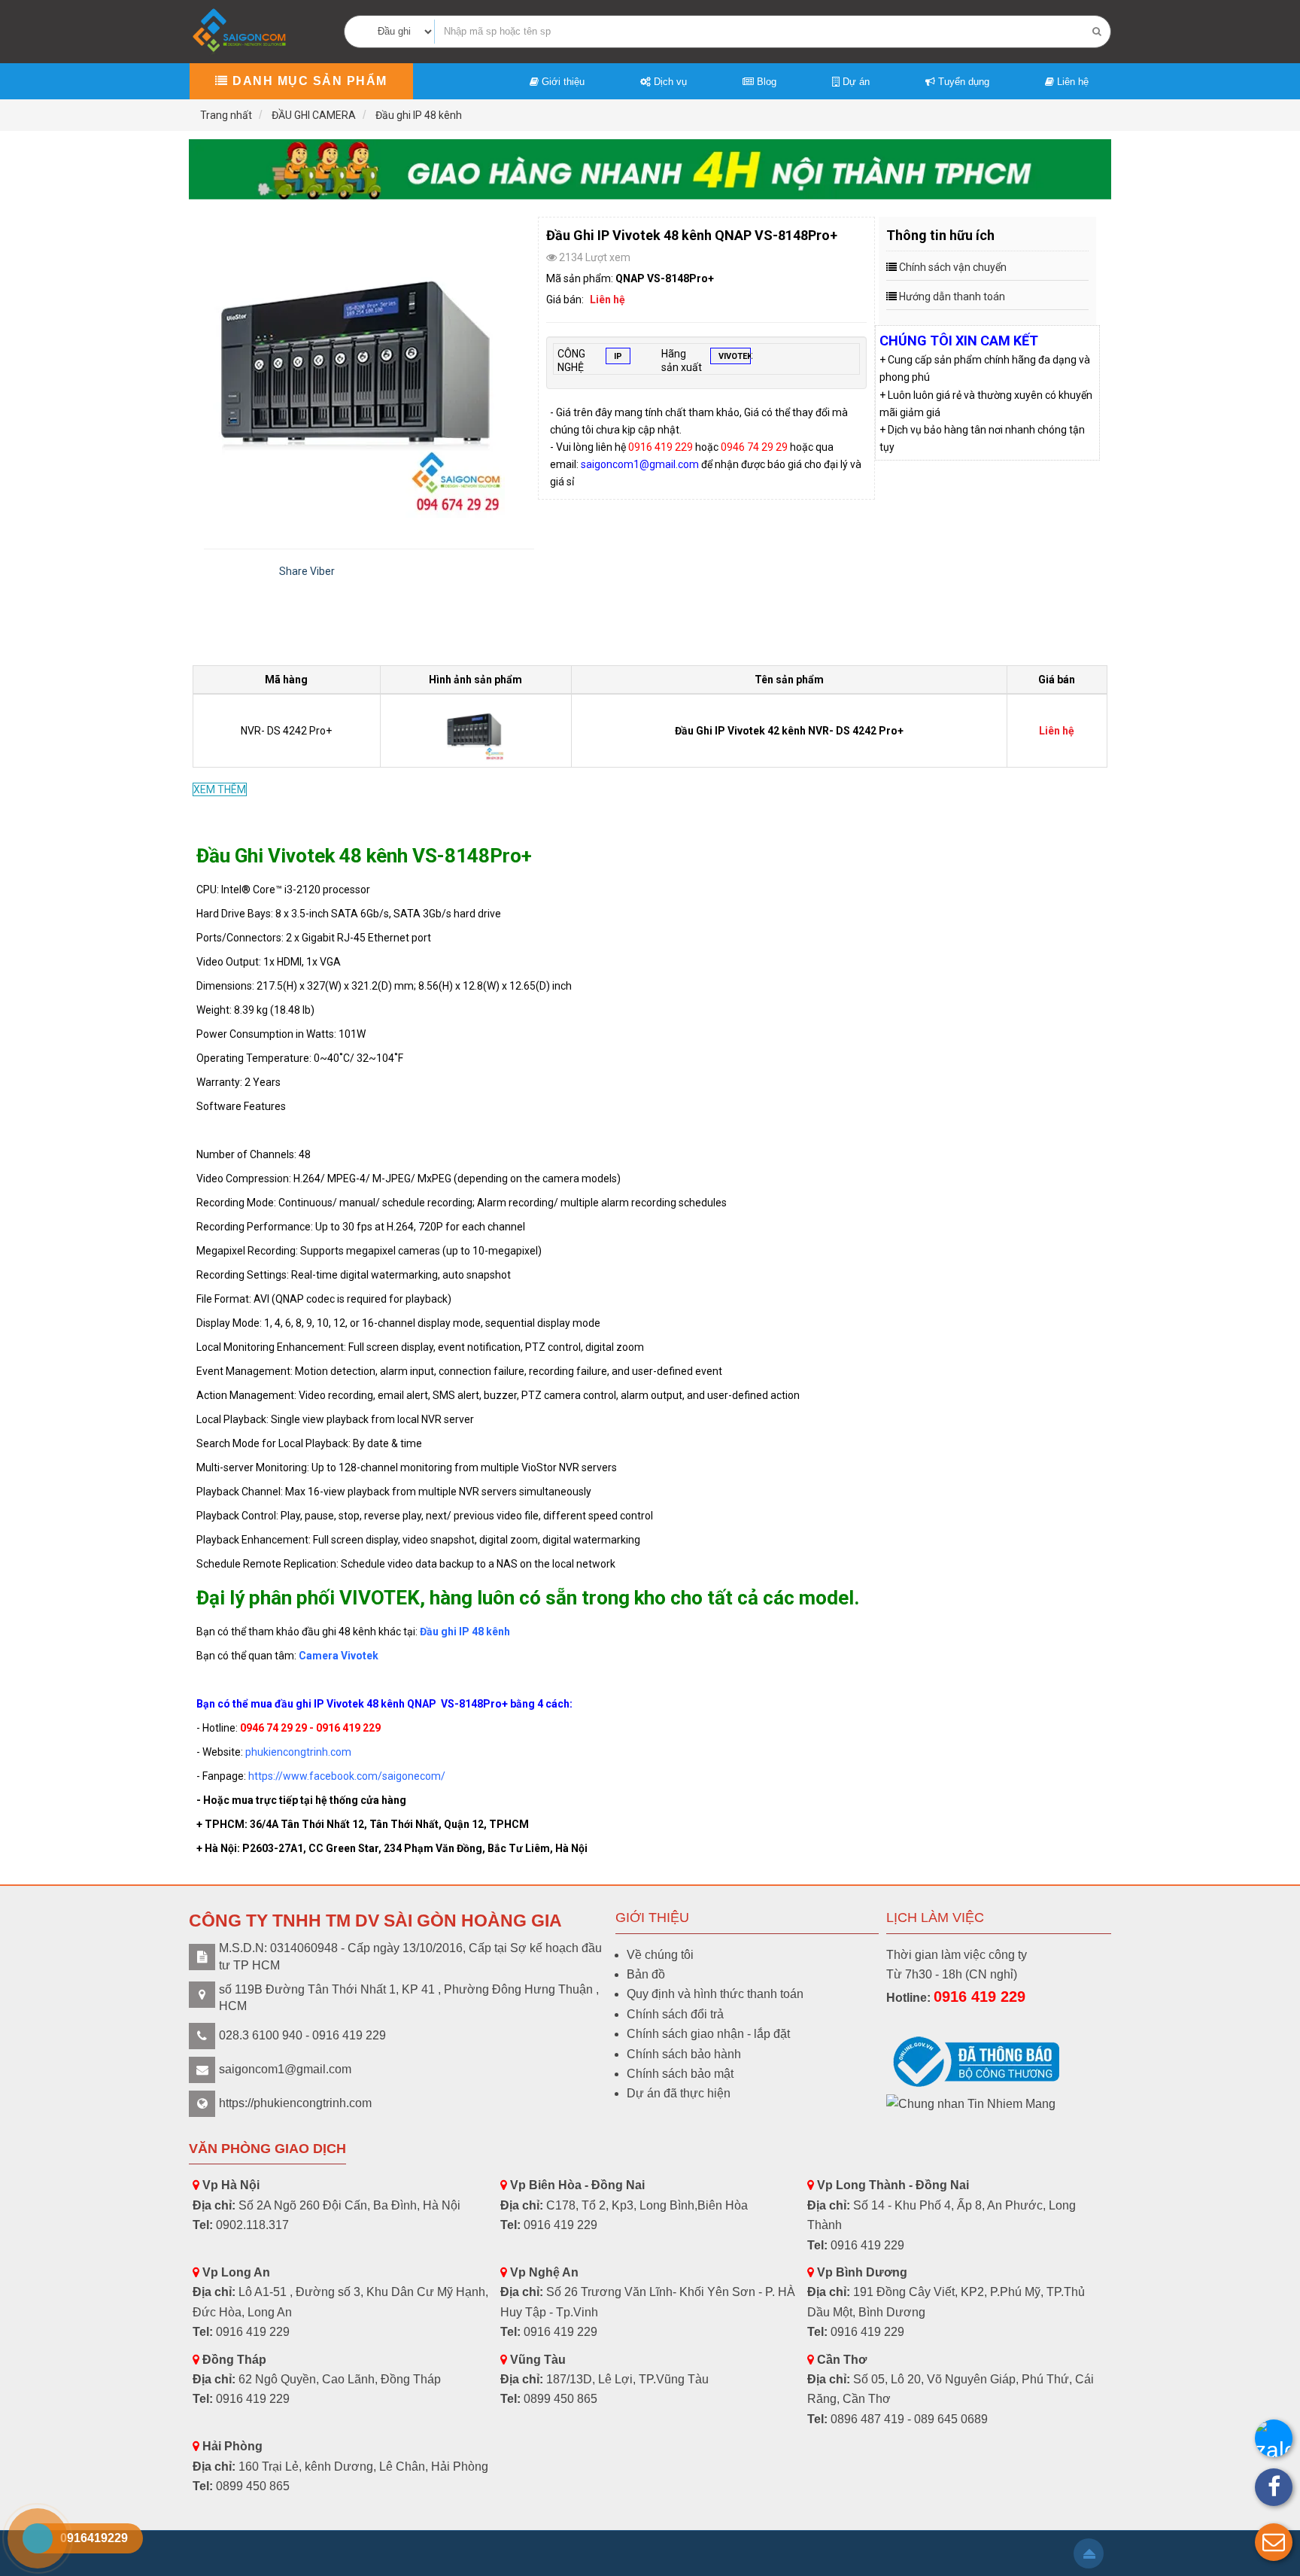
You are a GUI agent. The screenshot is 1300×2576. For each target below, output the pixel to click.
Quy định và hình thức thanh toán (715, 1994)
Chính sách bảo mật (680, 2074)
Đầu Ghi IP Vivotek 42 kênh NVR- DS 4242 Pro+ (789, 731)
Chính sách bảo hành (684, 2054)
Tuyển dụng (962, 82)
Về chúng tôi (660, 1955)
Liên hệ (1071, 82)
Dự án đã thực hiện (679, 2093)
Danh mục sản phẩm (308, 81)
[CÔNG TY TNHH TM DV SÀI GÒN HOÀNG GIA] (241, 30)
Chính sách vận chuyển (953, 267)
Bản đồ (646, 1974)
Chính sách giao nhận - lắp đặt (708, 2034)
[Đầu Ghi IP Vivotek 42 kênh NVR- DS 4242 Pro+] (476, 730)
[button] (1274, 2542)
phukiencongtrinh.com (298, 1752)
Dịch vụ (669, 82)
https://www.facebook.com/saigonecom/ (346, 1776)
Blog (765, 82)
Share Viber (307, 571)
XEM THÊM (220, 789)
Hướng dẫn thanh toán (952, 297)
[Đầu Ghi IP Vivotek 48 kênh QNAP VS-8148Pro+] (369, 367)
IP (618, 356)
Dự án (855, 82)
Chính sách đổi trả (675, 2014)
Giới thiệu (562, 82)
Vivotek (735, 356)
